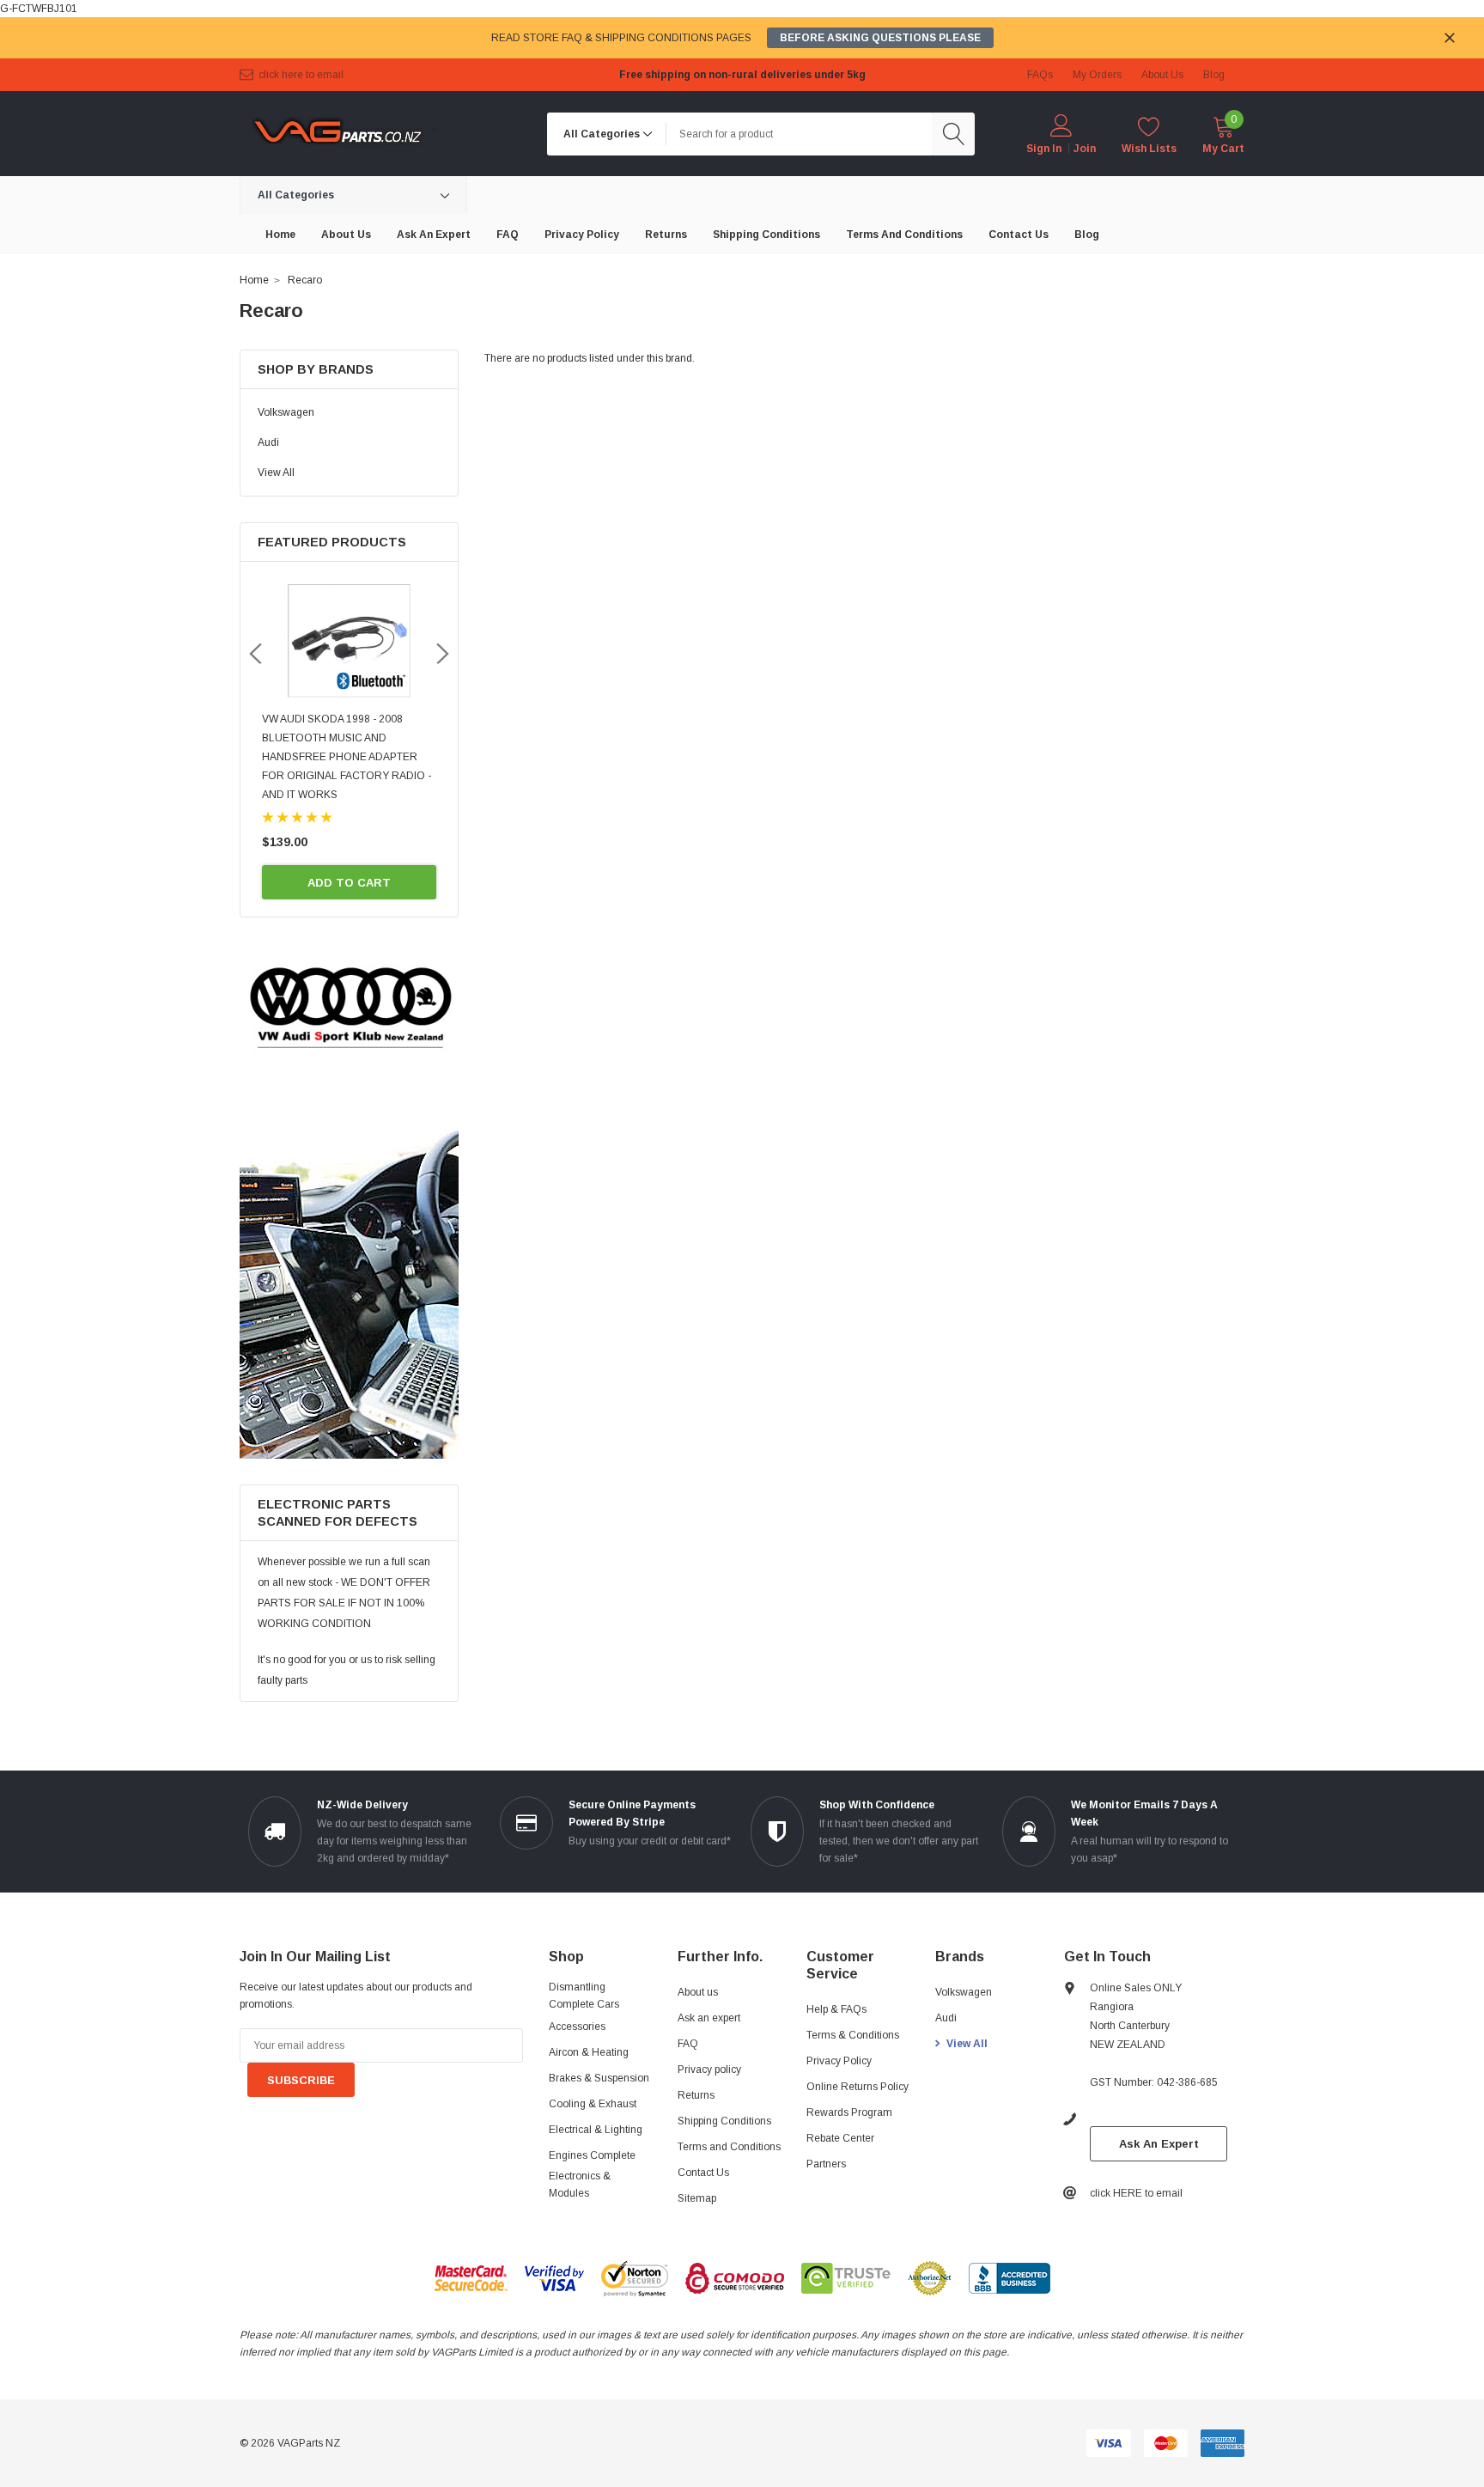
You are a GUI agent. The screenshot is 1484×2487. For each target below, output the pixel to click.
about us (1162, 75)
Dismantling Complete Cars (584, 1996)
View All (276, 472)
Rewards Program (849, 2112)
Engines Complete (592, 2155)
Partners (826, 2164)
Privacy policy (709, 2069)
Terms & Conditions (853, 2035)
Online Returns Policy (858, 2087)
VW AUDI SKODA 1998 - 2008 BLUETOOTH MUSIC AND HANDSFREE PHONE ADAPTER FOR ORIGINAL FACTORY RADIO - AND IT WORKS (347, 757)
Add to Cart (349, 883)
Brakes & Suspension (599, 2078)
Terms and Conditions (729, 2147)
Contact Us (703, 2173)
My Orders (1097, 75)
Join (1085, 149)
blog (1214, 75)
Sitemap (697, 2198)
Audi (268, 442)
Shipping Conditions (724, 2121)
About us (698, 1992)
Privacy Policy (839, 2061)
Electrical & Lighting (596, 2130)
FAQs (1040, 75)
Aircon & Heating (589, 2052)
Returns (696, 2095)
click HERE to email (301, 75)
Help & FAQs (836, 2009)
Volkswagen (286, 412)
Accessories (577, 2027)
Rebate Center (840, 2138)
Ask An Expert (1159, 2144)
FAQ (688, 2044)
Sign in (1044, 149)
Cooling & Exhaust (593, 2104)
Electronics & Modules (580, 2185)
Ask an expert (709, 2018)
